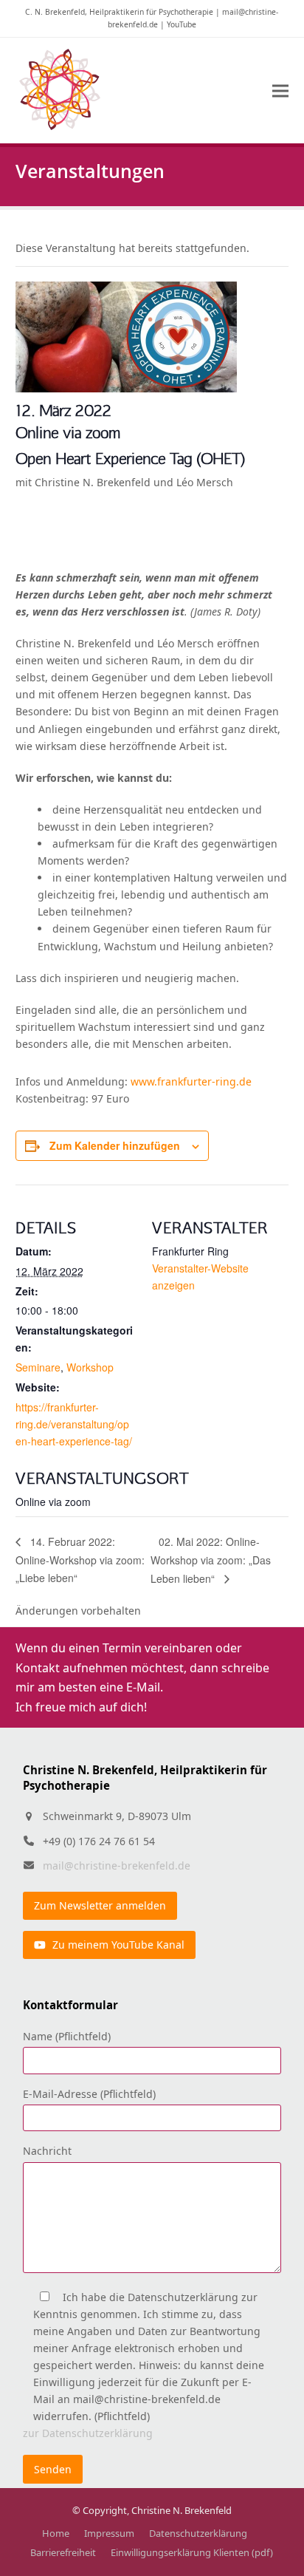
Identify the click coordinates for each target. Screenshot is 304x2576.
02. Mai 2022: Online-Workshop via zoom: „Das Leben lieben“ (211, 1560)
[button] (280, 91)
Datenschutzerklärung (198, 2533)
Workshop (90, 1367)
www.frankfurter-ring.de (190, 1081)
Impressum (109, 2533)
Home (56, 2533)
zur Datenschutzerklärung (88, 2433)
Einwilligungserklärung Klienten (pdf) (192, 2552)
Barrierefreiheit (63, 2552)
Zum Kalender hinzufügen (115, 1145)
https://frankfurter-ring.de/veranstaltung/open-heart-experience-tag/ (74, 1424)
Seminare (38, 1367)
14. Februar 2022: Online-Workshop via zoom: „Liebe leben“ (80, 1560)
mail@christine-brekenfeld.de (117, 1865)
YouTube (182, 24)
